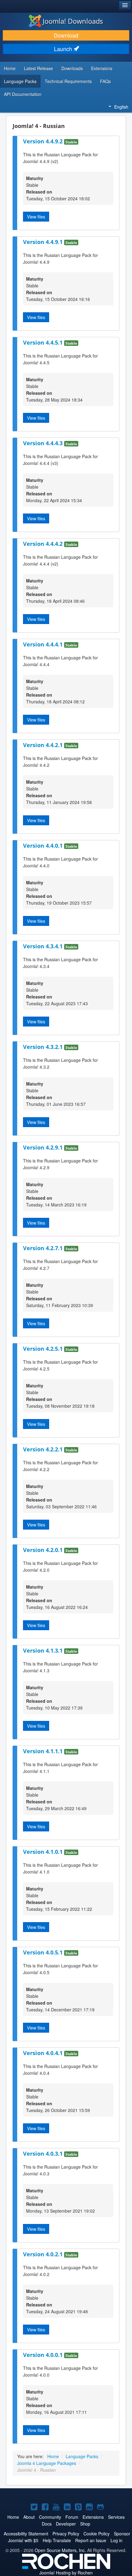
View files (36, 217)
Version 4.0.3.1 (44, 2154)
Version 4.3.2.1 (44, 1047)
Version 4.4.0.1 (44, 846)
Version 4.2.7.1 (44, 1248)
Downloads (72, 68)
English (121, 107)
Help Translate (57, 2540)
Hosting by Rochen (66, 2573)
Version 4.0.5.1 (44, 1952)
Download (66, 35)
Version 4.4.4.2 (44, 544)
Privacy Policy (66, 2534)
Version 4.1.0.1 (44, 1852)
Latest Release (39, 68)
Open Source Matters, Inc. (60, 2550)
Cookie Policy (97, 2534)
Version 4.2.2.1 (44, 1449)
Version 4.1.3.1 (44, 1650)
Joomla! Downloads (73, 21)
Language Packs (20, 81)
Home (10, 68)
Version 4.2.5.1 (44, 1349)
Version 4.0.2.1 (44, 2254)
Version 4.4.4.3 (44, 443)
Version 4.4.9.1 (44, 242)
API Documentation (23, 94)
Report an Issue (91, 2540)
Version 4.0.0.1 (44, 2355)
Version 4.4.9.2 (44, 141)
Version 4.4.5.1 (44, 342)
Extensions (102, 68)
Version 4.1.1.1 (44, 1751)
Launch (64, 49)
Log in (116, 2540)
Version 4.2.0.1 (44, 1550)
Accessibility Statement (26, 2534)
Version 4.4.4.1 (44, 644)
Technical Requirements (68, 81)
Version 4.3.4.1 (44, 946)
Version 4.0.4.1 (44, 2053)
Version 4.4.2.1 (44, 745)
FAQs (105, 81)
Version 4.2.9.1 (44, 1147)
